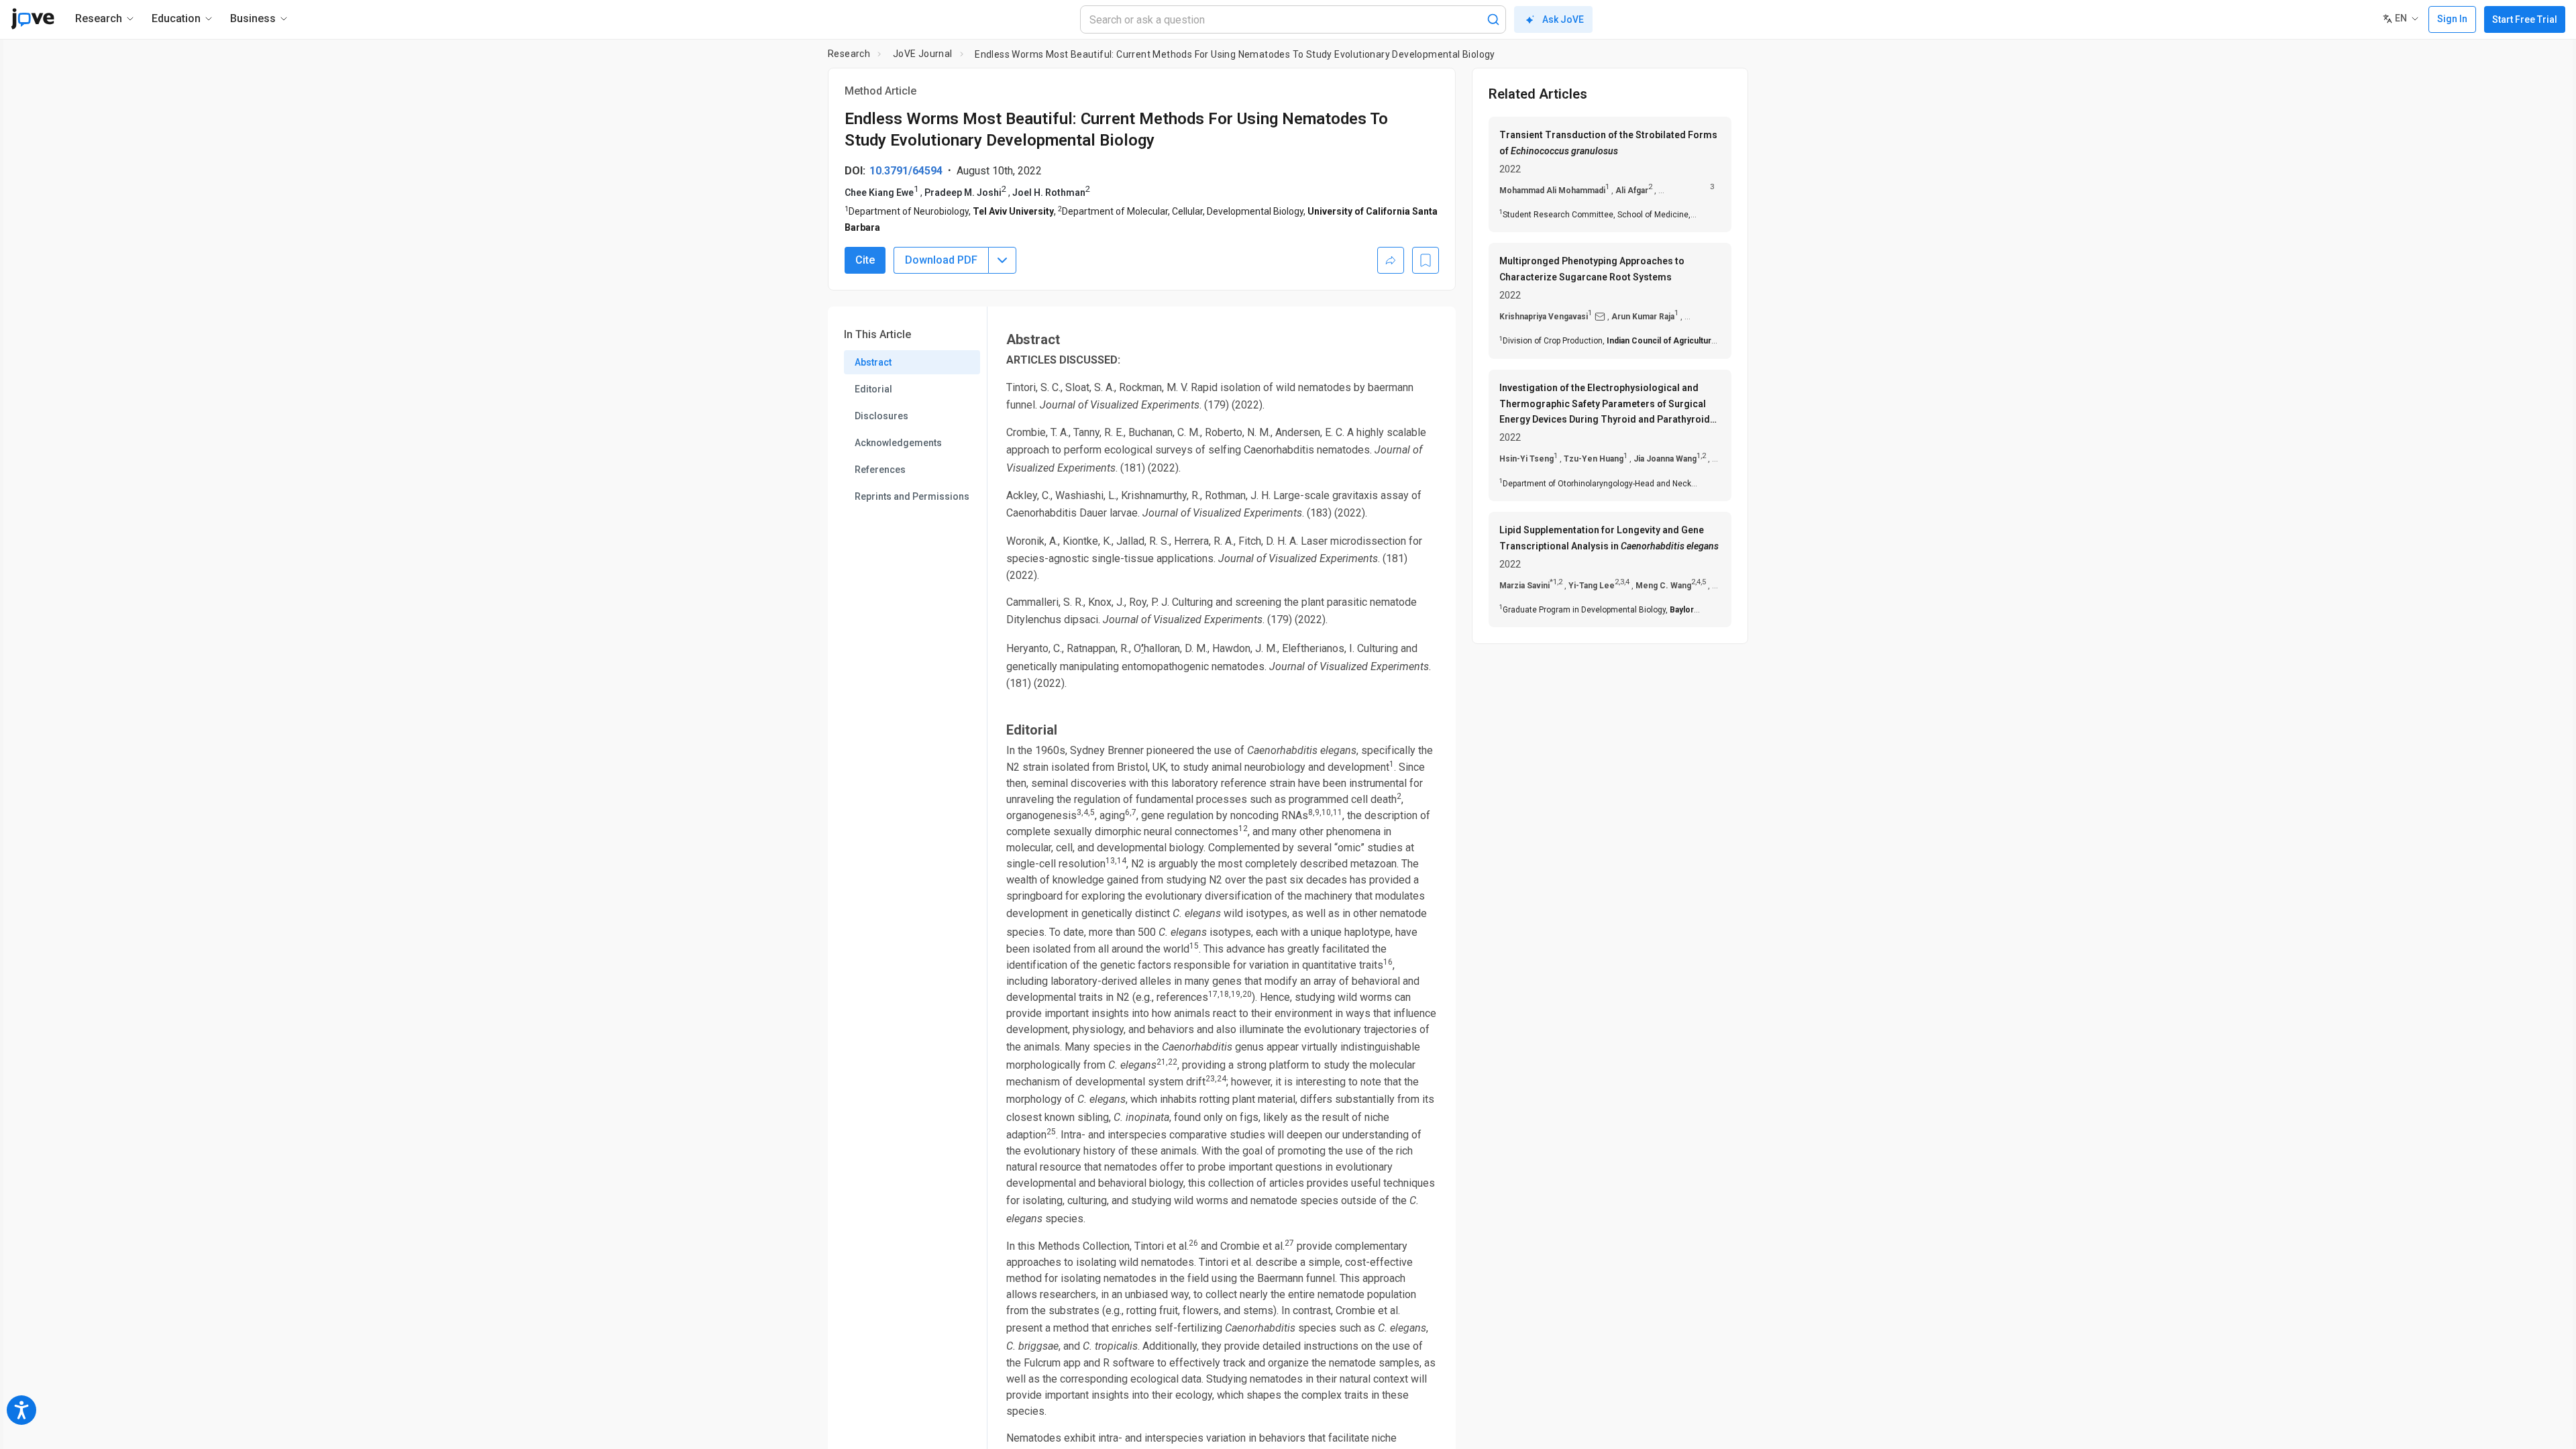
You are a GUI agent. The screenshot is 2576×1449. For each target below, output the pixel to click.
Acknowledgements (898, 443)
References (880, 470)
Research (849, 54)
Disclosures (881, 416)
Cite (865, 260)
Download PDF (941, 260)
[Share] (1391, 260)
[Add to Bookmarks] (1426, 260)
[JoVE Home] (33, 19)
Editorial (873, 389)
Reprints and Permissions (912, 496)
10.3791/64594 (906, 171)
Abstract (873, 362)
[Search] (1493, 19)
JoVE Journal (923, 54)
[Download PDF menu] (1002, 260)
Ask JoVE (1563, 19)
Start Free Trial (2525, 19)
